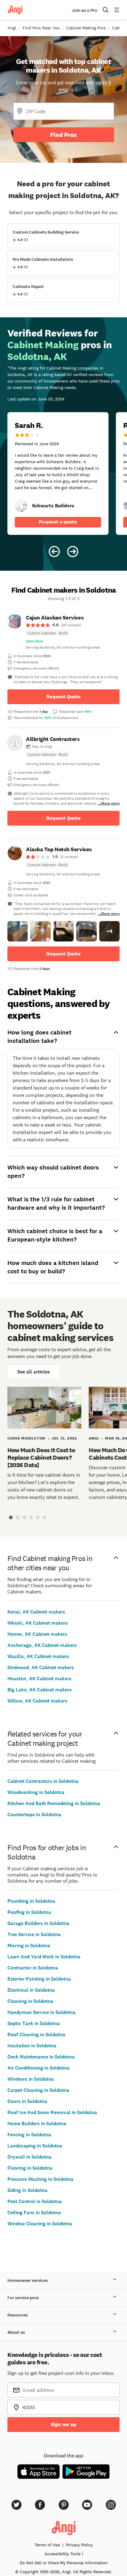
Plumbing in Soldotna (31, 1901)
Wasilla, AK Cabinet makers (38, 1656)
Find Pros (63, 135)
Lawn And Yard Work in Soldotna (44, 1957)
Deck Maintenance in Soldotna (41, 2057)
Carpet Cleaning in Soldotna (38, 2090)
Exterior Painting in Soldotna (39, 1979)
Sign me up (64, 2424)
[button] (18, 931)
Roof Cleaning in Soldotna (36, 2035)
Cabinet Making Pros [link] (86, 28)
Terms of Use (47, 2545)
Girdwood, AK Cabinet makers (41, 1667)
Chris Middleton (26, 1438)
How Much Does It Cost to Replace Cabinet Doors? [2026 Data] (41, 1457)
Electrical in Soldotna (31, 1990)
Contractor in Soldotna (33, 1968)
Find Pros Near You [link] (41, 28)
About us (16, 2332)
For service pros (23, 2298)
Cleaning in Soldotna (30, 2001)
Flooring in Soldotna (30, 2168)
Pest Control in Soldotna (35, 2201)
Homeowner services (28, 2280)
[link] (21, 506)
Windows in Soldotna (31, 2079)
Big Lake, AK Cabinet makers (40, 1690)
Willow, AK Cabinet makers (37, 1701)
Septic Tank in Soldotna (34, 2023)
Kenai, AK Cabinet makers (36, 1612)
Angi (94, 1438)
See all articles (34, 1372)
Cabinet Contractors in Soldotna (43, 1781)
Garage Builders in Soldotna (38, 1923)
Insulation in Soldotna (32, 2046)
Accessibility (63, 2554)
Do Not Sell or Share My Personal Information (64, 2563)
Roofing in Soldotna (29, 1912)
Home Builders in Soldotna (37, 2123)
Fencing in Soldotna (29, 2135)
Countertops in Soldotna (34, 1815)
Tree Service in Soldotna (34, 1934)
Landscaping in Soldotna (35, 2146)
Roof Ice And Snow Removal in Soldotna (52, 2112)
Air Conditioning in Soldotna (39, 2068)
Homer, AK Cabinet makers (37, 1634)
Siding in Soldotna (27, 2190)
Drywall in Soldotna (29, 2157)
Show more (110, 803)
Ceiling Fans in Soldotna (34, 2212)
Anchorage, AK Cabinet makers (42, 1645)
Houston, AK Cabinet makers (39, 1679)
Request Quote (63, 697)
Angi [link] (12, 28)
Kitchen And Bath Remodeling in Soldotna (54, 1803)
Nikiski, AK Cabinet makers (38, 1623)
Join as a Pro (84, 10)
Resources (18, 2315)
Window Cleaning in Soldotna (40, 2224)
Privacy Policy (79, 2545)
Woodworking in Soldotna (36, 1792)
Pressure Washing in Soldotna (40, 2179)
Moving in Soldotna (29, 1946)
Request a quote (58, 522)
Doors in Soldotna (27, 2101)
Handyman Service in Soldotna (41, 2012)
